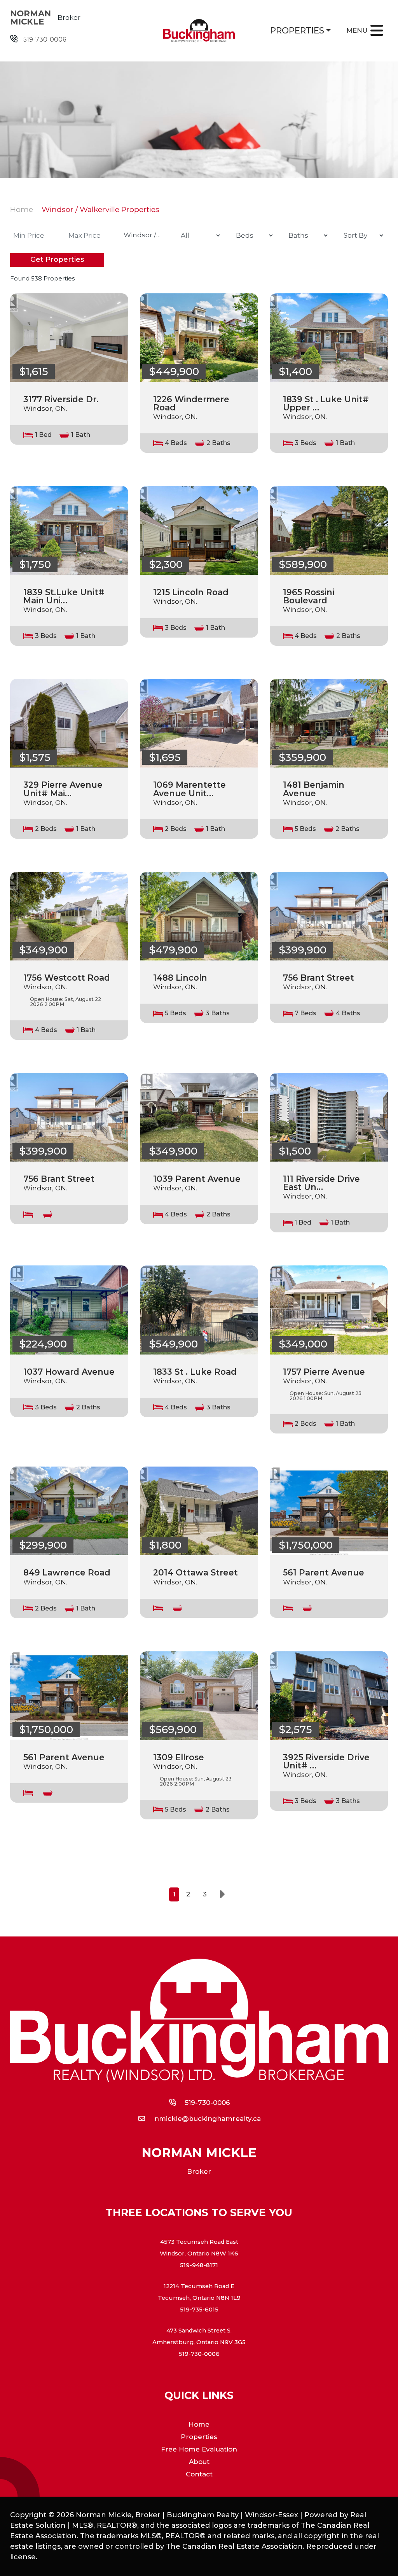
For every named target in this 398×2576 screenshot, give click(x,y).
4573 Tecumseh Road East (199, 2242)
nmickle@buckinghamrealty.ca (208, 2119)
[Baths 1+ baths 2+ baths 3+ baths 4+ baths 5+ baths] (306, 235)
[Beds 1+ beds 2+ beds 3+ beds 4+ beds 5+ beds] (253, 235)
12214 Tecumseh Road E (199, 2286)
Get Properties (57, 259)
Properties (297, 30)
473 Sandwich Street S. (199, 2331)
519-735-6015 (199, 2310)
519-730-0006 (45, 39)
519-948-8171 (199, 2265)
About (199, 2462)
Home (22, 209)
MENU (357, 30)
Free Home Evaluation (199, 2449)
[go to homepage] (199, 31)
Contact (199, 2474)
